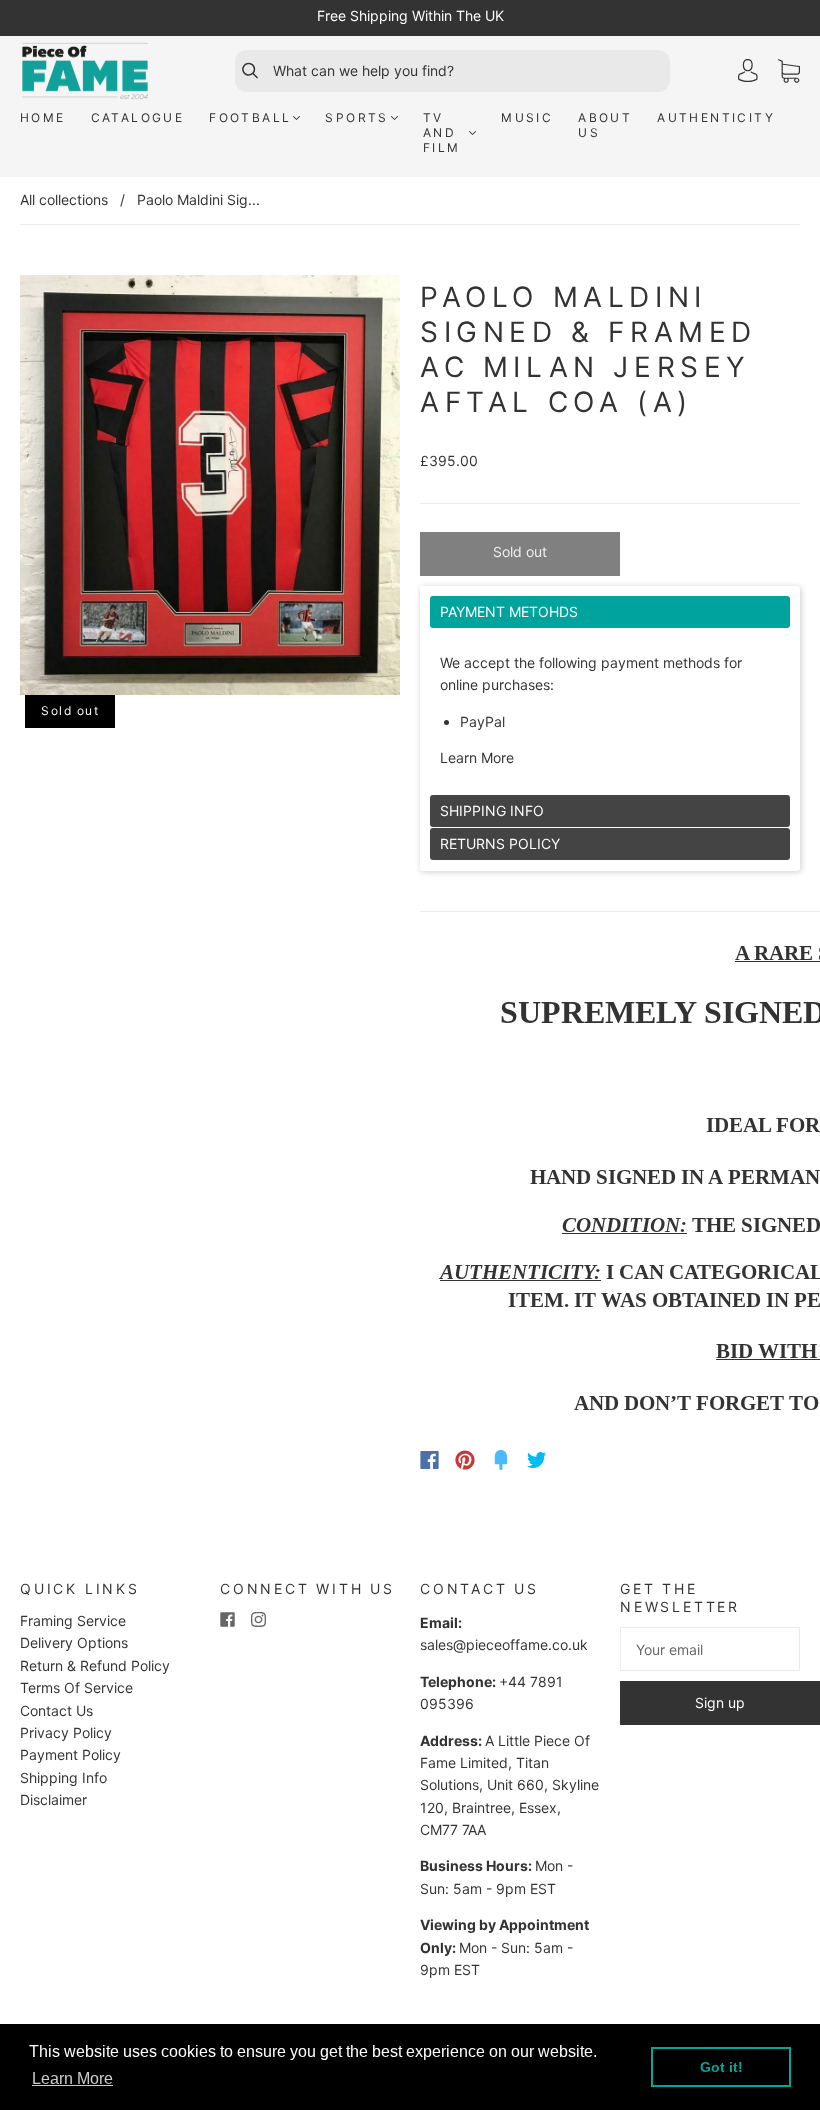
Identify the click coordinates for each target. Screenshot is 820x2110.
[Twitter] (537, 1460)
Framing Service (73, 1620)
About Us (605, 125)
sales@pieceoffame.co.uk (504, 1644)
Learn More (477, 757)
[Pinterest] (465, 1460)
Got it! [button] (721, 2067)
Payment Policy (70, 1754)
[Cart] (789, 71)
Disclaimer (53, 1799)
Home (43, 117)
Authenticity (716, 117)
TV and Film (442, 132)
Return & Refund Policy (95, 1665)
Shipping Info (63, 1777)
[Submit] (241, 71)
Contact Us (56, 1710)
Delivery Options (74, 1642)
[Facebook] (429, 1460)
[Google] (578, 1460)
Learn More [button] (72, 2078)
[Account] (748, 70)
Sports (356, 117)
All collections (64, 199)
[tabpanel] (610, 695)
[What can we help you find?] (469, 71)
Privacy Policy (66, 1732)
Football (250, 117)
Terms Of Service (76, 1687)
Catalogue (138, 117)
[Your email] (710, 1649)
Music (527, 117)
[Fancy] (501, 1460)
